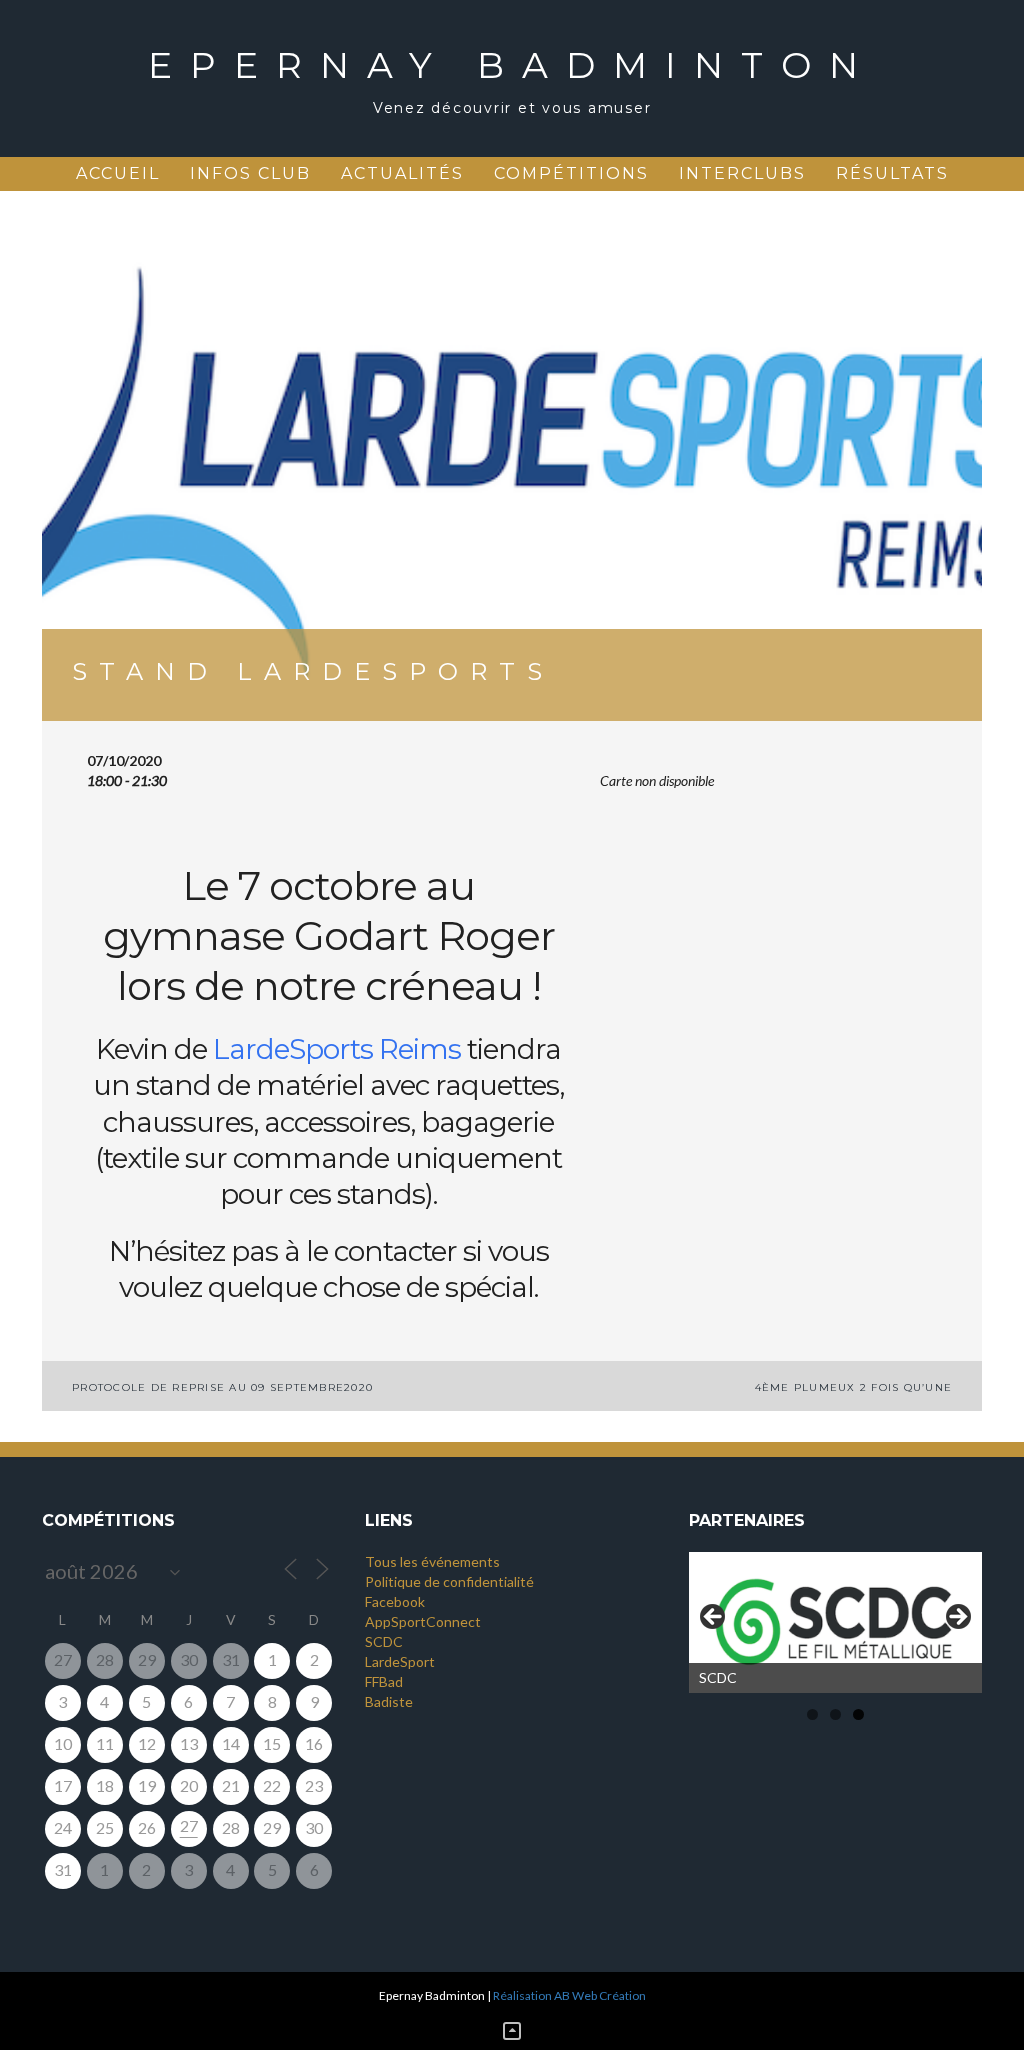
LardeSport (400, 1661)
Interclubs (742, 173)
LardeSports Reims (337, 1049)
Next (957, 1618)
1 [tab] (812, 1714)
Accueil (118, 173)
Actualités (402, 173)
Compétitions (571, 173)
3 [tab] (858, 1714)
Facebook (395, 1601)
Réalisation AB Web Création (569, 1995)
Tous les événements (432, 1561)
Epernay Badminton (512, 65)
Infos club (250, 173)
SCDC (384, 1641)
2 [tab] (835, 1714)
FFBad (384, 1681)
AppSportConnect (423, 1621)
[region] (835, 1622)
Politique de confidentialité (449, 1581)
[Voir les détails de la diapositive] (835, 1622)
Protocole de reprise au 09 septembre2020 (222, 1387)
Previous (714, 1618)
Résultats (892, 173)
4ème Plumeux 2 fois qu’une (854, 1387)
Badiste (389, 1701)
